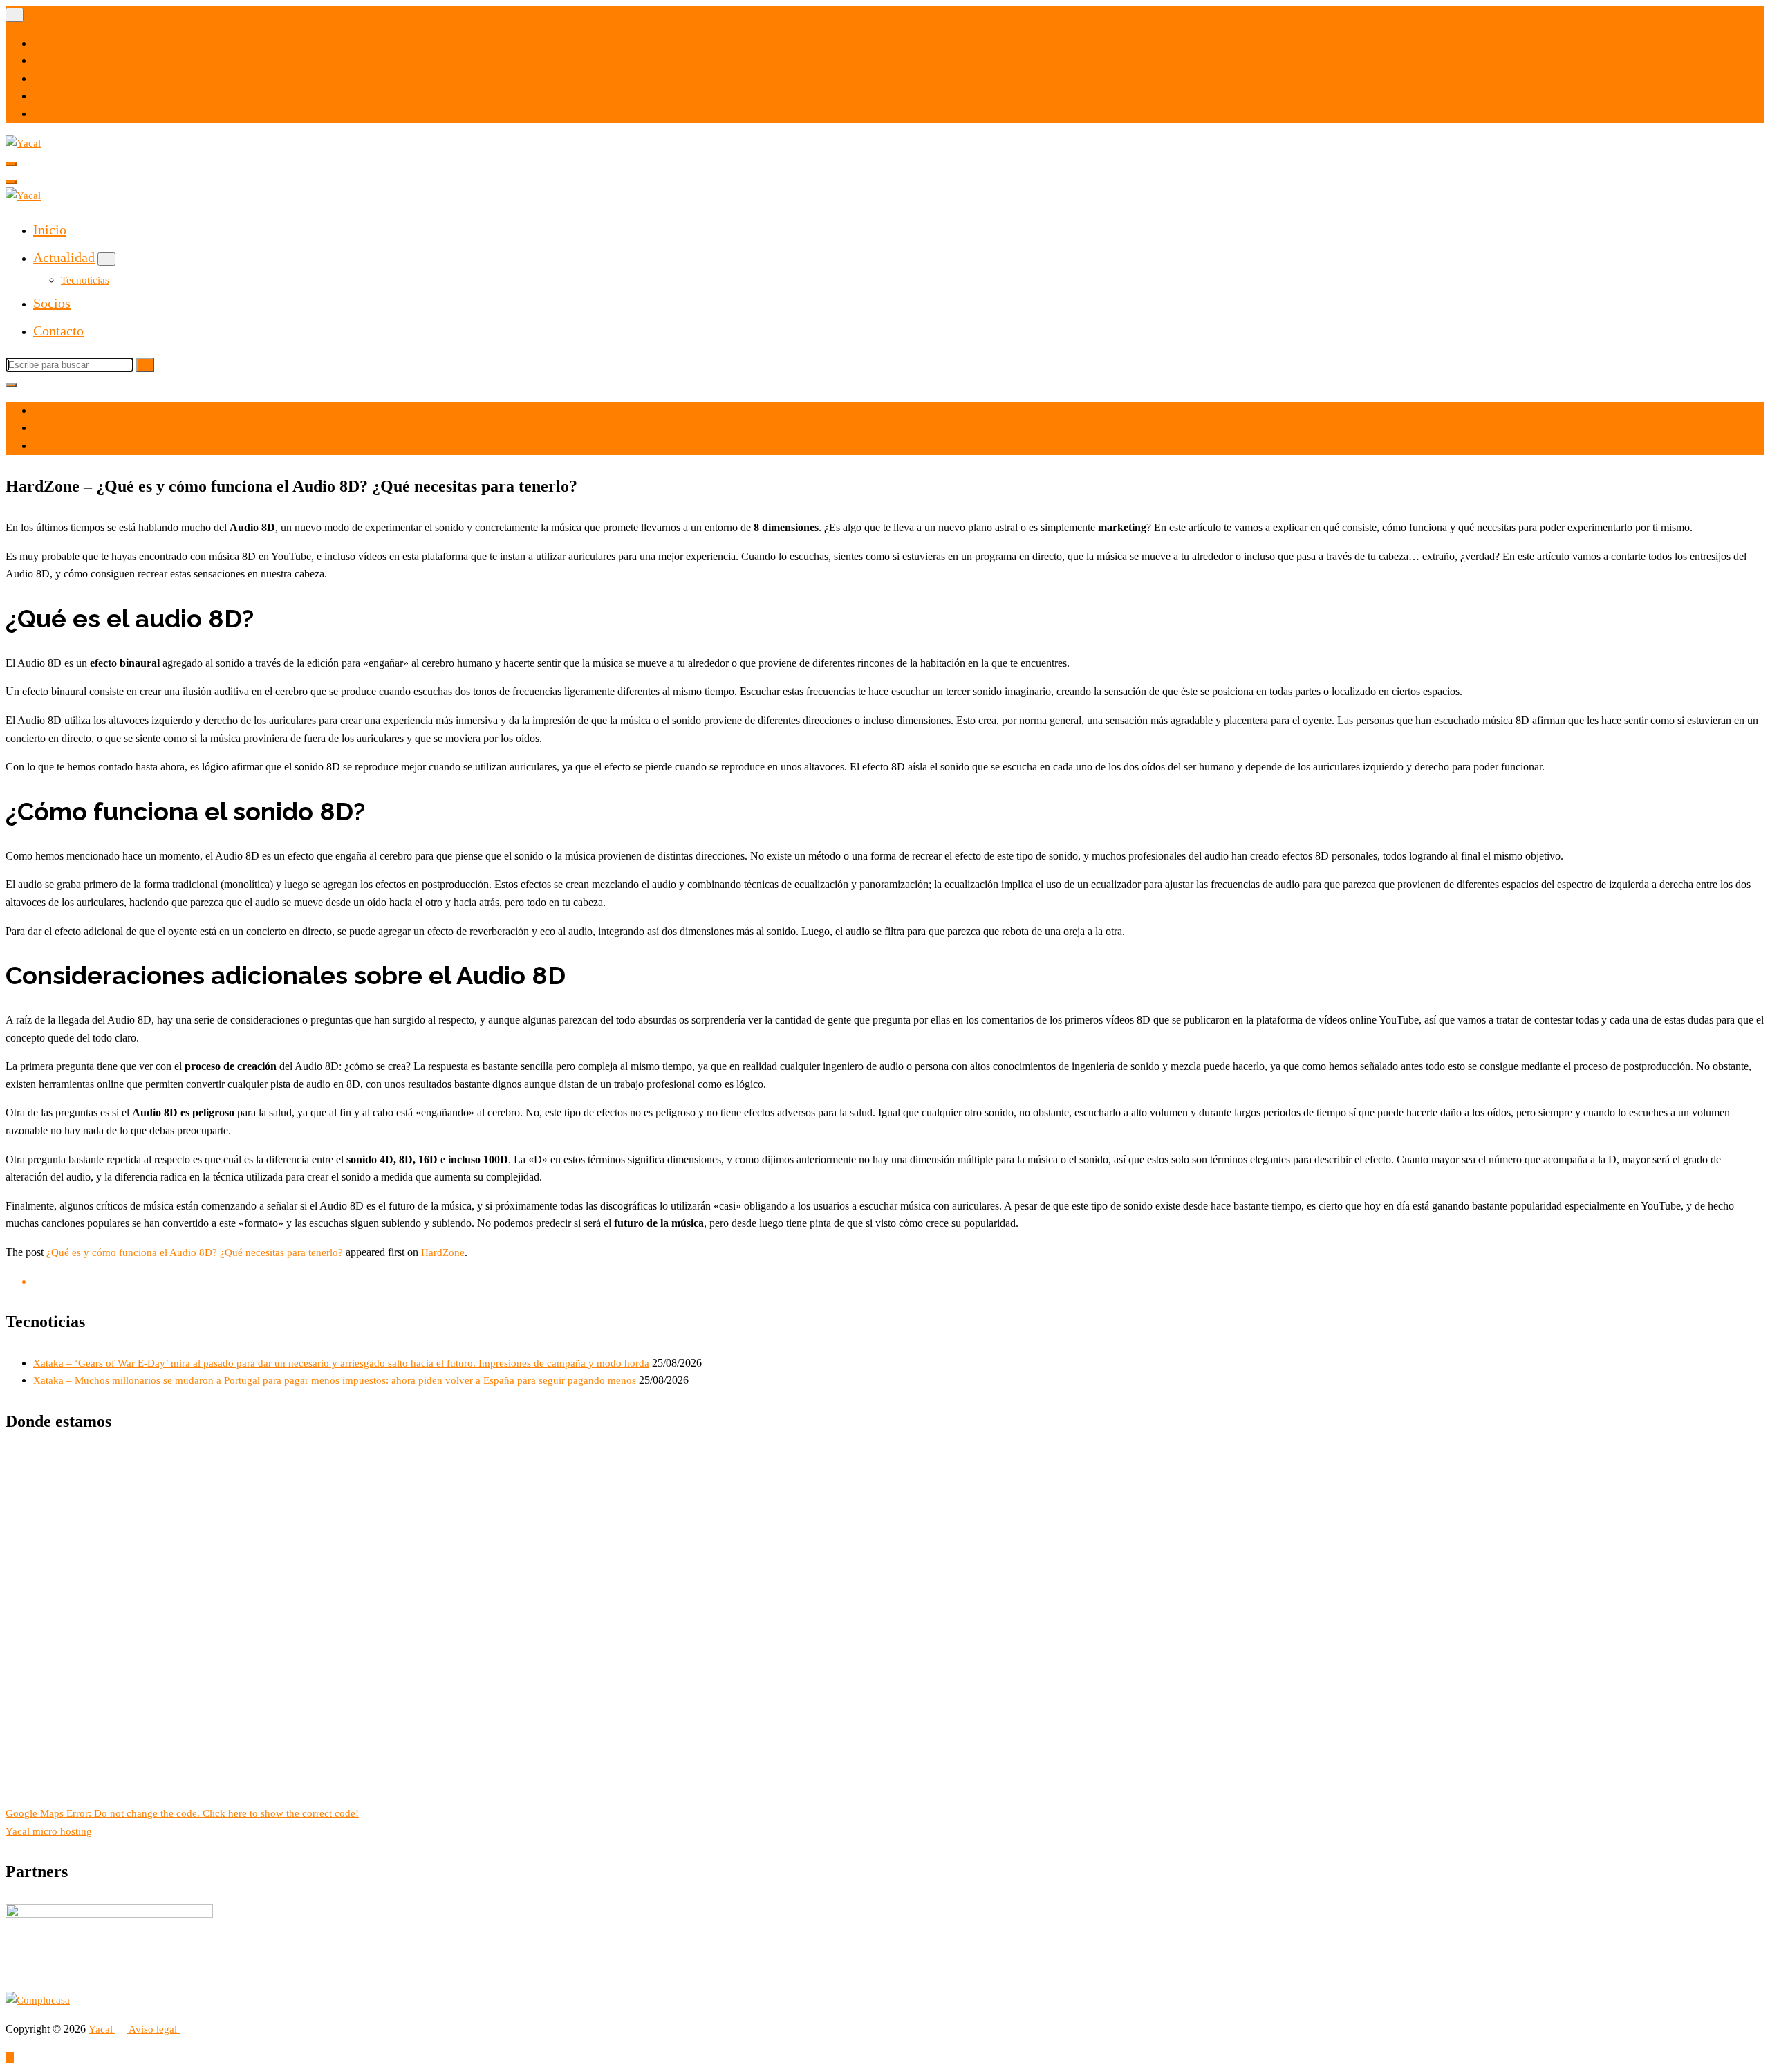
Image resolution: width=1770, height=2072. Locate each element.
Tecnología (65, 446)
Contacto (58, 331)
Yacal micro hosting (49, 1831)
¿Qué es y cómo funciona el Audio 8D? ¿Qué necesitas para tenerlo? (195, 1252)
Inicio (50, 230)
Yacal (102, 2029)
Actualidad (64, 257)
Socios (52, 303)
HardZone (443, 1252)
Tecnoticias (85, 280)
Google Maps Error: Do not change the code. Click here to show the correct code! (182, 1813)
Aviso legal (154, 2029)
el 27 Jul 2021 (72, 411)
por (49, 428)
